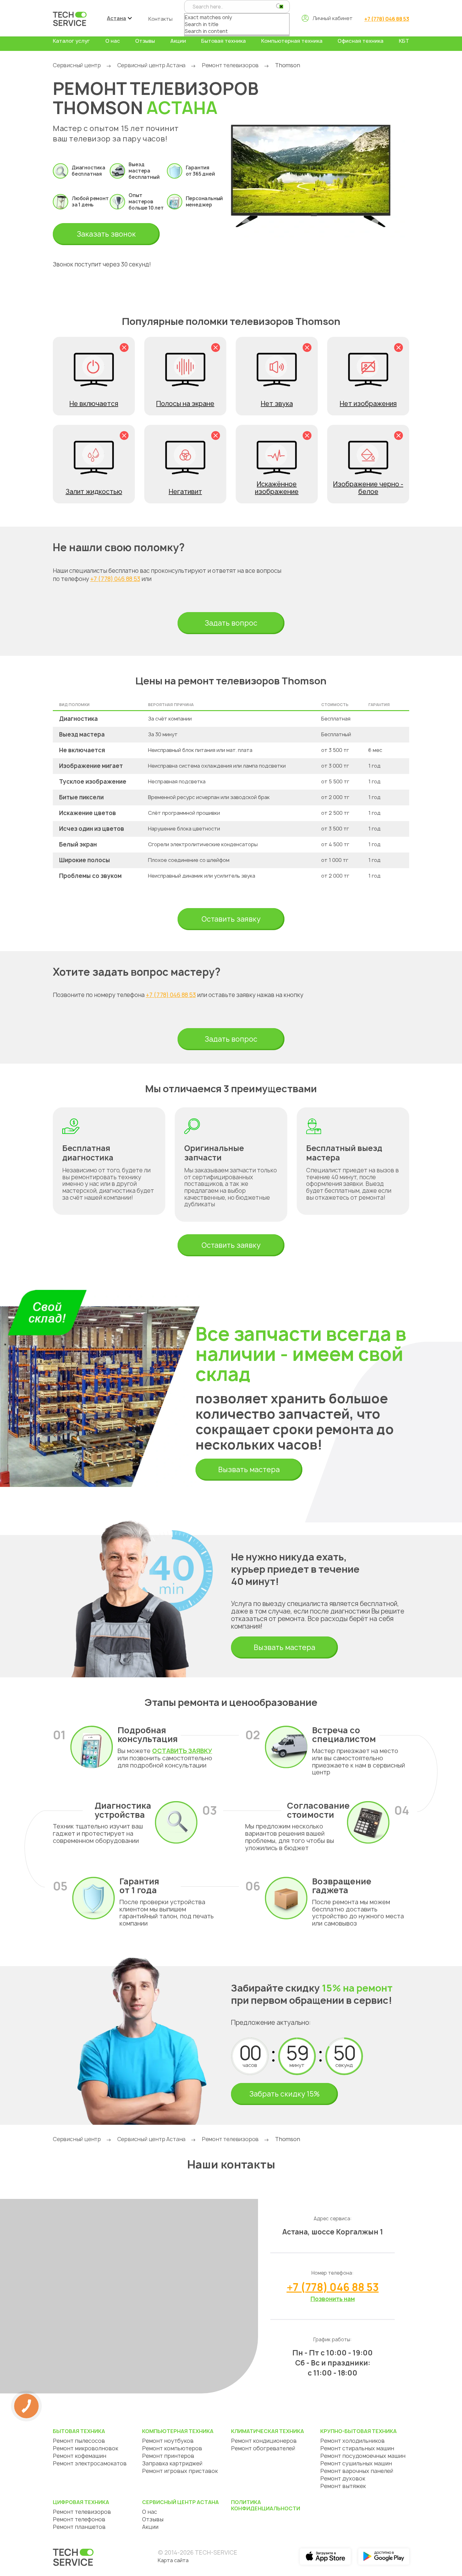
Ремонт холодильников (352, 2441)
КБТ (404, 41)
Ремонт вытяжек (343, 2486)
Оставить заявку (231, 919)
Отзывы (145, 41)
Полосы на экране (185, 404)
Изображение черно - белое (368, 488)
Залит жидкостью (94, 492)
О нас (113, 41)
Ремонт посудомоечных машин (363, 2456)
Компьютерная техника (292, 41)
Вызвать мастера (249, 1470)
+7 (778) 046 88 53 (387, 19)
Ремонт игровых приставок (180, 2471)
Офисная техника (360, 41)
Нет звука (277, 404)
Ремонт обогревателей (263, 2448)
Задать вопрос (231, 623)
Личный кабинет (333, 18)
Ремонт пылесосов (79, 2441)
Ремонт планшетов (79, 2527)
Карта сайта (173, 2560)
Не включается (94, 404)
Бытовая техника (223, 41)
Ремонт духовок (343, 2478)
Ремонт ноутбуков (168, 2441)
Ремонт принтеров (168, 2456)
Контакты (160, 19)
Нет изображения (368, 404)
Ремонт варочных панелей (357, 2471)
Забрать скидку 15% (284, 2094)
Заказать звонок (106, 234)
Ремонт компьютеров (172, 2448)
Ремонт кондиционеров (264, 2441)
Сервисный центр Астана (151, 65)
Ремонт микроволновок (85, 2448)
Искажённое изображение (277, 488)
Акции (178, 41)
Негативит (185, 492)
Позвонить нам (333, 2299)
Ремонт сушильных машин (356, 2463)
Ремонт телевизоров (230, 65)
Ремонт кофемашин (80, 2456)
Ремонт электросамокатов (90, 2463)
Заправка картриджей (172, 2463)
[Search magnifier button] (279, 6)
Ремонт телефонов (79, 2519)
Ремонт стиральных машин (357, 2448)
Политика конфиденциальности (266, 2505)
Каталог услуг (71, 41)
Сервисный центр (77, 65)
